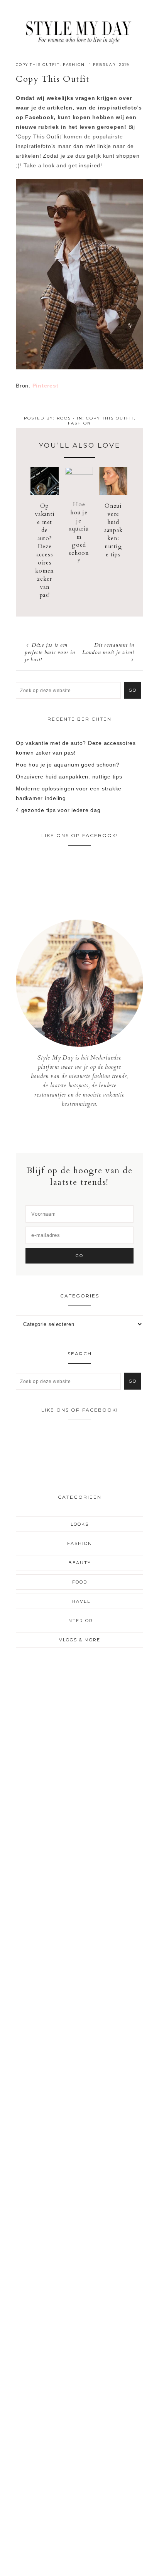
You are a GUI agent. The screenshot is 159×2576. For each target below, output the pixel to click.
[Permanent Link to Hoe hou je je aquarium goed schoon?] (79, 473)
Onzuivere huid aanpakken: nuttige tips (113, 530)
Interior (80, 1621)
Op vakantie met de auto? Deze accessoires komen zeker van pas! (45, 550)
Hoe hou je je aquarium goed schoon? (79, 533)
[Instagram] (80, 1130)
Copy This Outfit (38, 65)
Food (80, 1582)
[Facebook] (74, 1130)
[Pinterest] (85, 1130)
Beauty (80, 1563)
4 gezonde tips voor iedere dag (58, 810)
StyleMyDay (79, 30)
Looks (80, 1524)
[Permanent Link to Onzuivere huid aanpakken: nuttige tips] (113, 493)
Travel (79, 1601)
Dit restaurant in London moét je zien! (108, 649)
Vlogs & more (80, 1640)
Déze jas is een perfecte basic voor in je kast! (50, 652)
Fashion (74, 65)
